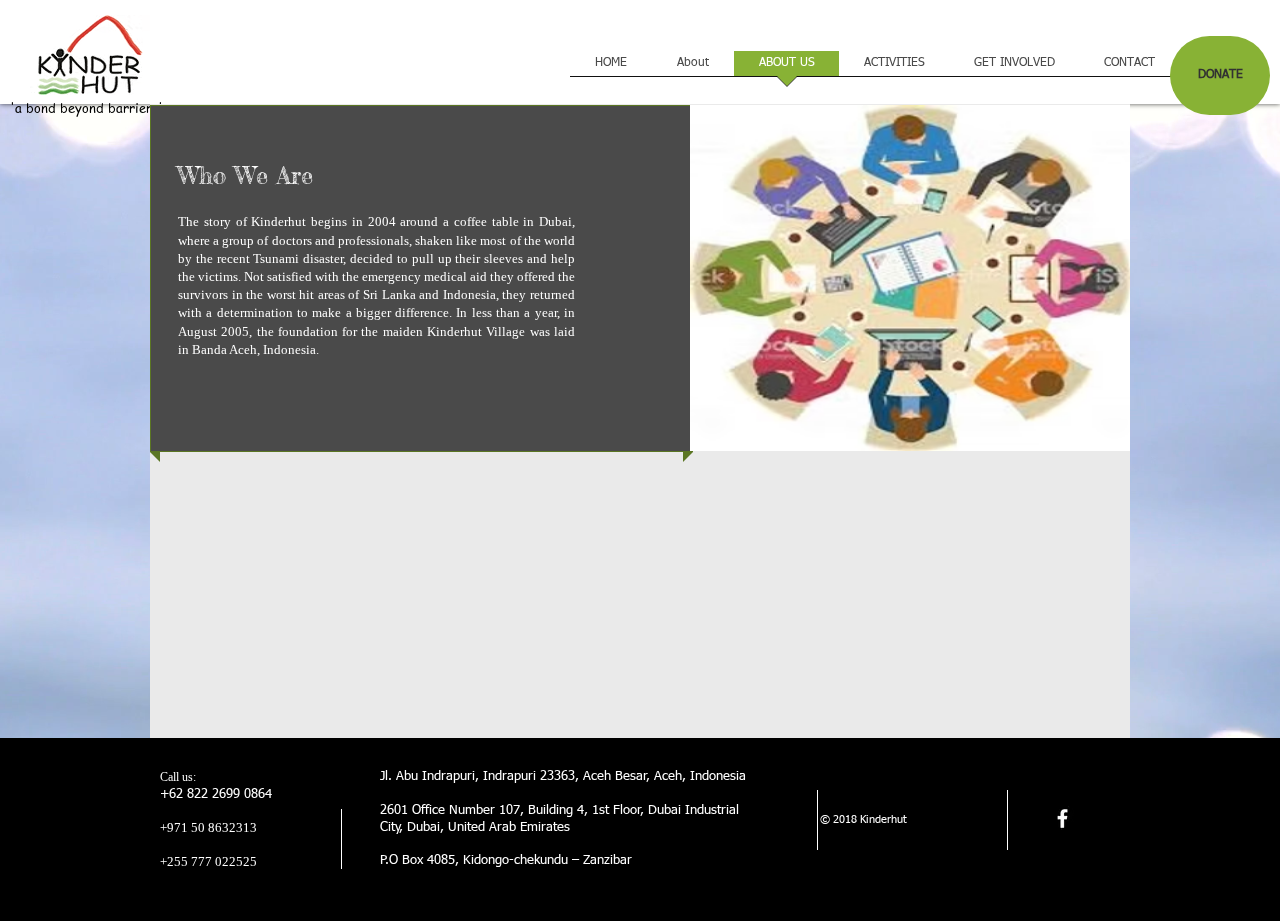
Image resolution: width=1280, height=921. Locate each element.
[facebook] (1062, 818)
